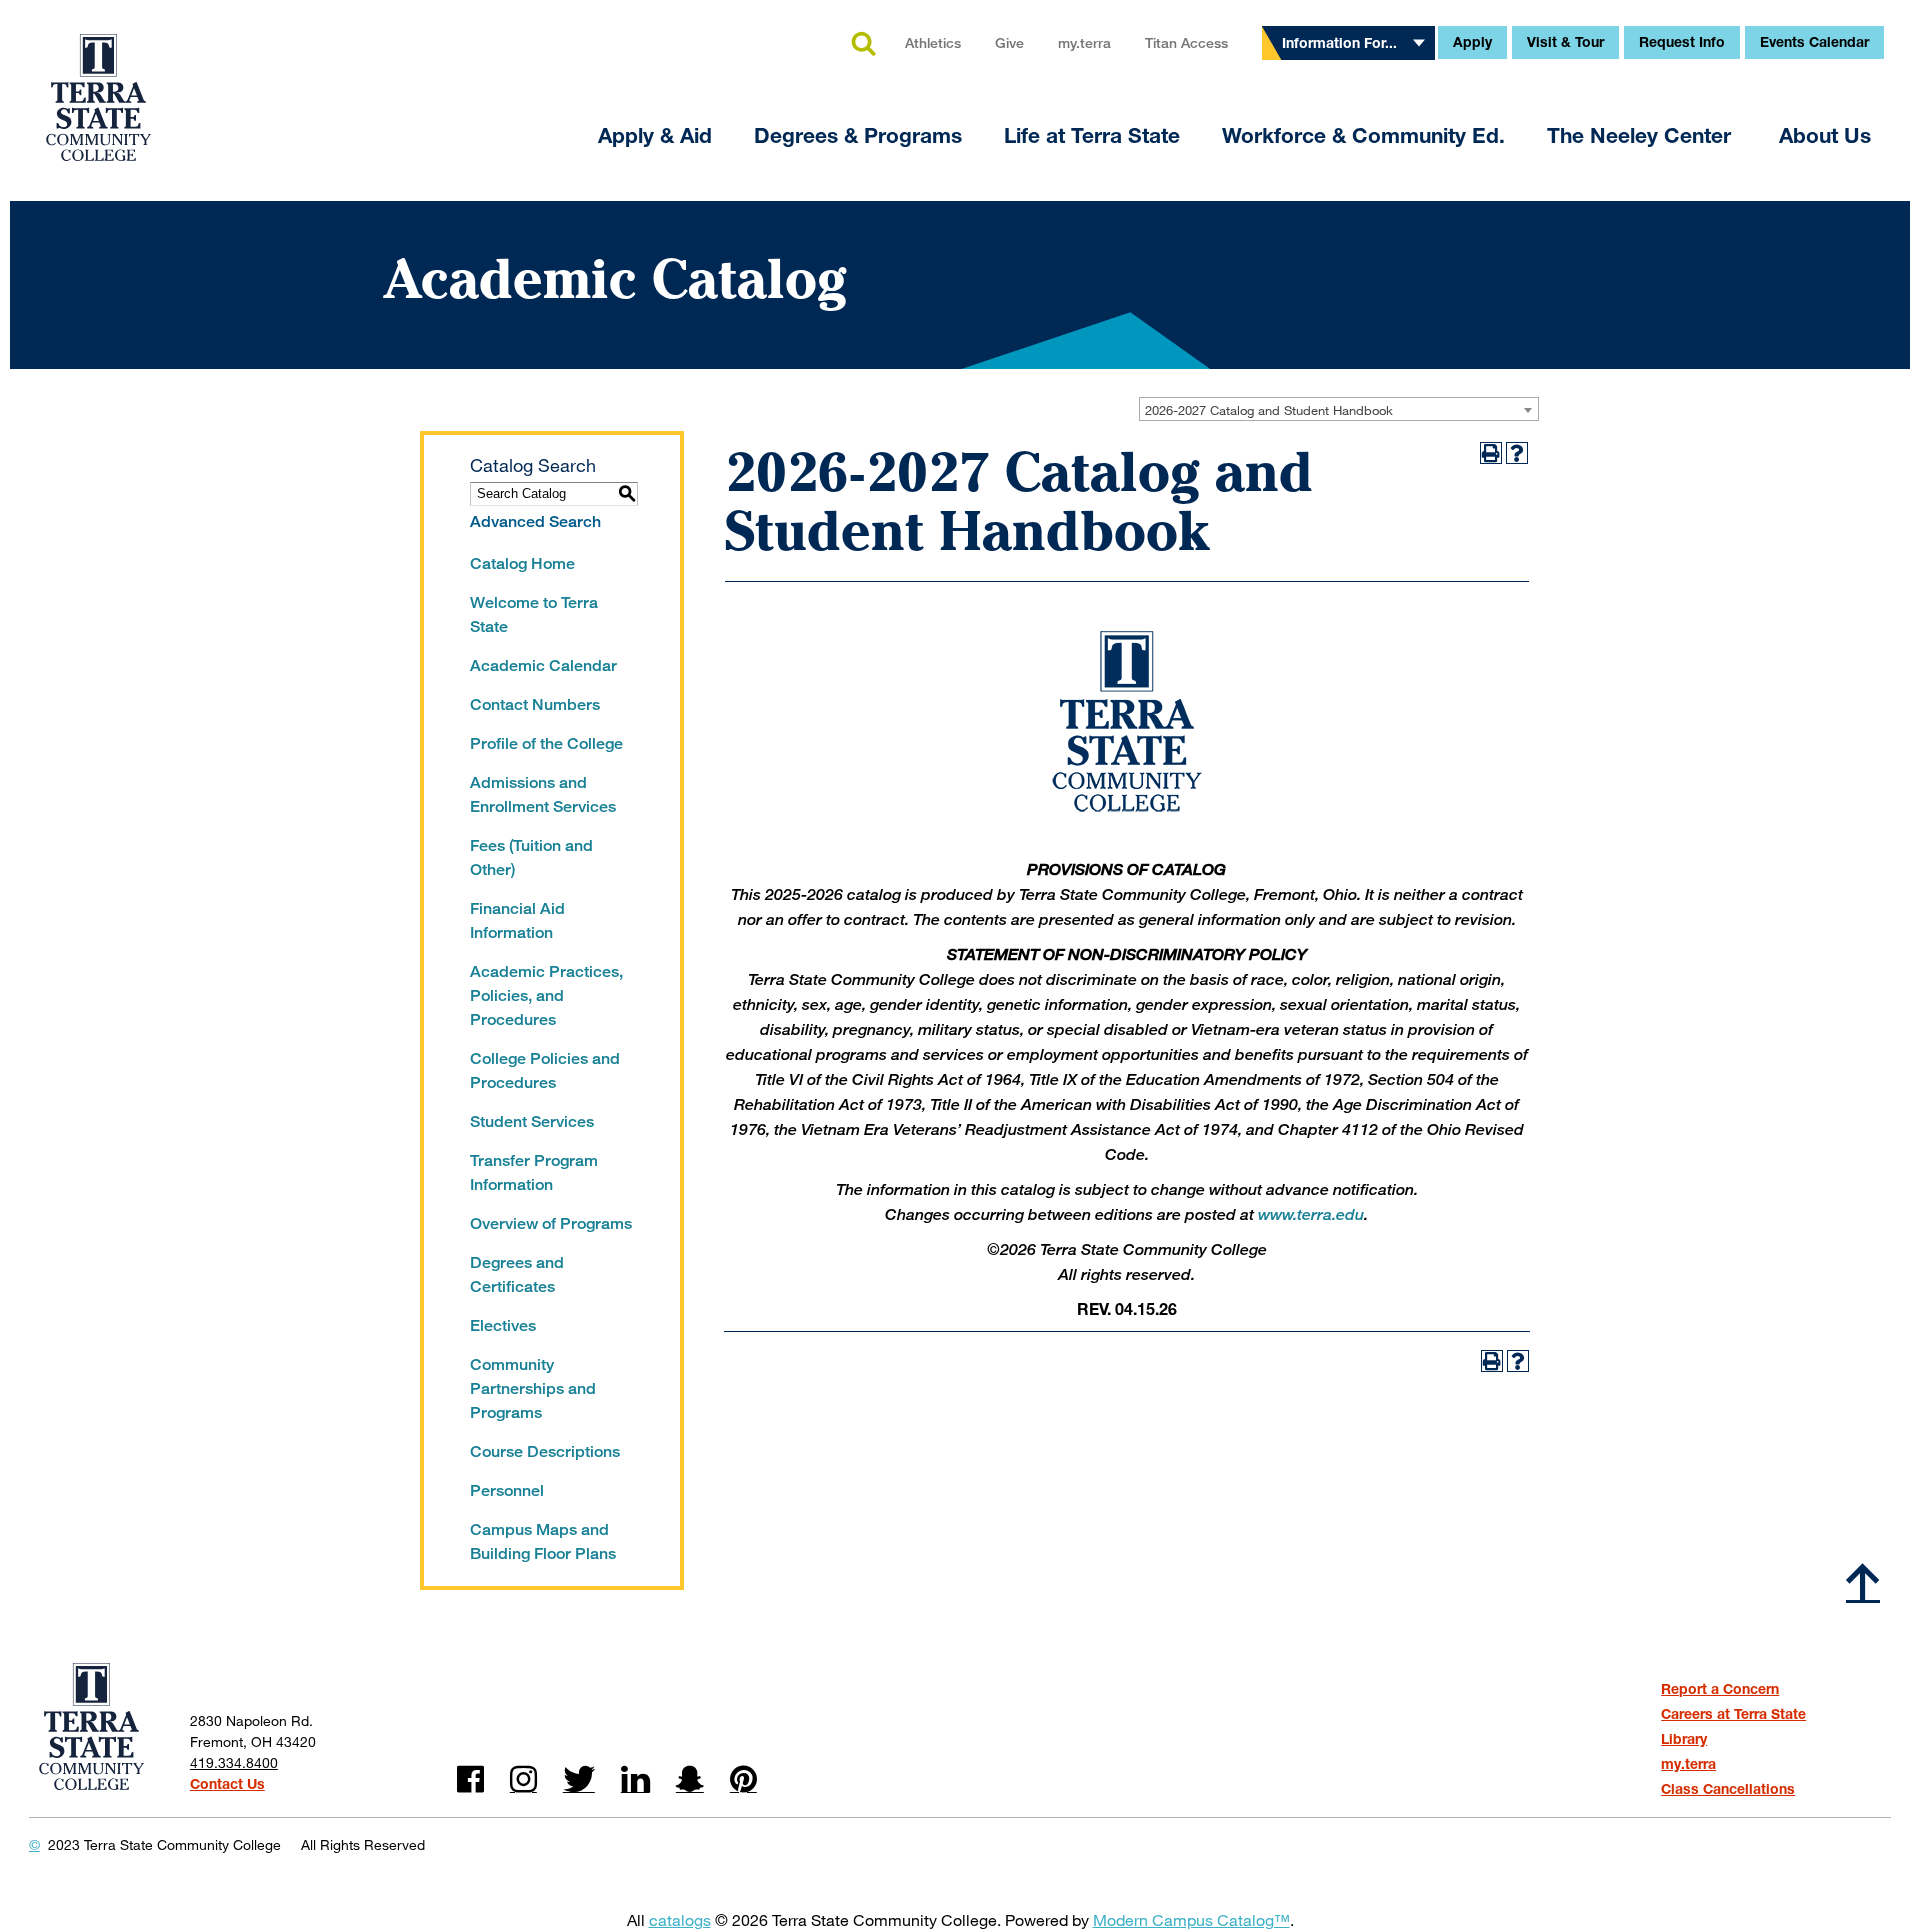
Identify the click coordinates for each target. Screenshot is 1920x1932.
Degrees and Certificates (517, 1274)
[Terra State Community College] (98, 85)
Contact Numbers (535, 704)
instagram (523, 1779)
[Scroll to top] (1863, 1582)
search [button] (863, 45)
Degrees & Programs (858, 135)
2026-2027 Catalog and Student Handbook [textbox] (1269, 410)
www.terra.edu (1311, 1214)
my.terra (1084, 42)
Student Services (532, 1121)
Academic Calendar (543, 665)
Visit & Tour (1565, 41)
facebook (470, 1779)
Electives (503, 1325)
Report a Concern (1720, 1688)
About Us (1825, 135)
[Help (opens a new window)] (1517, 453)
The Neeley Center (1642, 135)
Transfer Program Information (534, 1172)
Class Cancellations (1728, 1788)
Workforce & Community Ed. (1363, 135)
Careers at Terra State (1733, 1713)
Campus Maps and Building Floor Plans (543, 1541)
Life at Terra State (1092, 135)
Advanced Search (535, 521)
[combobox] (1339, 409)
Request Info (1682, 41)
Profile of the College (546, 743)
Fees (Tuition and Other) (531, 857)
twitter (579, 1779)
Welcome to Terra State (534, 614)
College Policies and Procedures (545, 1070)
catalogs (680, 1919)
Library (1684, 1738)
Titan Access (1186, 42)
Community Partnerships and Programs (533, 1388)
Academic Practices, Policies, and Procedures (546, 995)
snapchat (690, 1779)
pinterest (743, 1779)
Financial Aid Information (517, 920)
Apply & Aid (655, 135)
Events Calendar (1814, 41)
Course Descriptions (545, 1451)
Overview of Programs (551, 1223)
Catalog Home (522, 563)
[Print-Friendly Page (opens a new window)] (1491, 453)
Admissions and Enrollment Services (543, 794)
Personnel (507, 1490)
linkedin (635, 1779)
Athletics (933, 42)
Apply (1472, 41)
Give (1009, 42)
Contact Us (227, 1783)
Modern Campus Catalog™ (1191, 1919)
